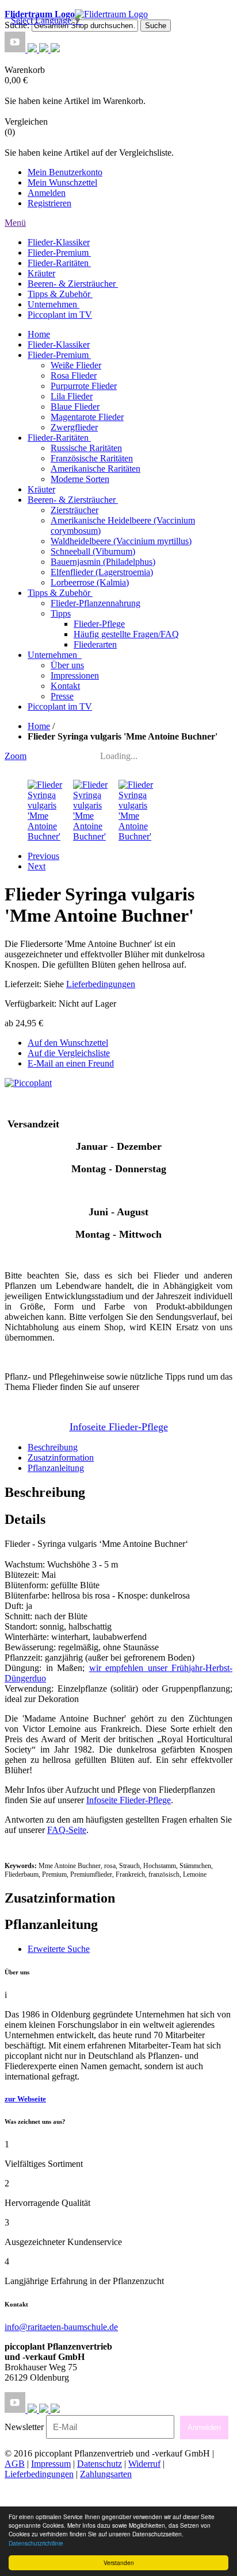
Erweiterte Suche (59, 2158)
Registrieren (49, 203)
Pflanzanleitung (56, 1677)
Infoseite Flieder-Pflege (129, 2009)
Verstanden (119, 2562)
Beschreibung (53, 1656)
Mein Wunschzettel (62, 182)
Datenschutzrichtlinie (36, 2543)
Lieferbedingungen (101, 1193)
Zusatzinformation (61, 1667)
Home (39, 726)
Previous (43, 1065)
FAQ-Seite (67, 2039)
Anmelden (47, 193)
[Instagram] (33, 49)
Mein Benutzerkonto (65, 172)
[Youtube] (16, 49)
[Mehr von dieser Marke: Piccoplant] (28, 1292)
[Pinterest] (55, 49)
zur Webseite (25, 2308)
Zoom (16, 965)
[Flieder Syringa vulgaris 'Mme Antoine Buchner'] (50, 1046)
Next (37, 1075)
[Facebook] (45, 49)
